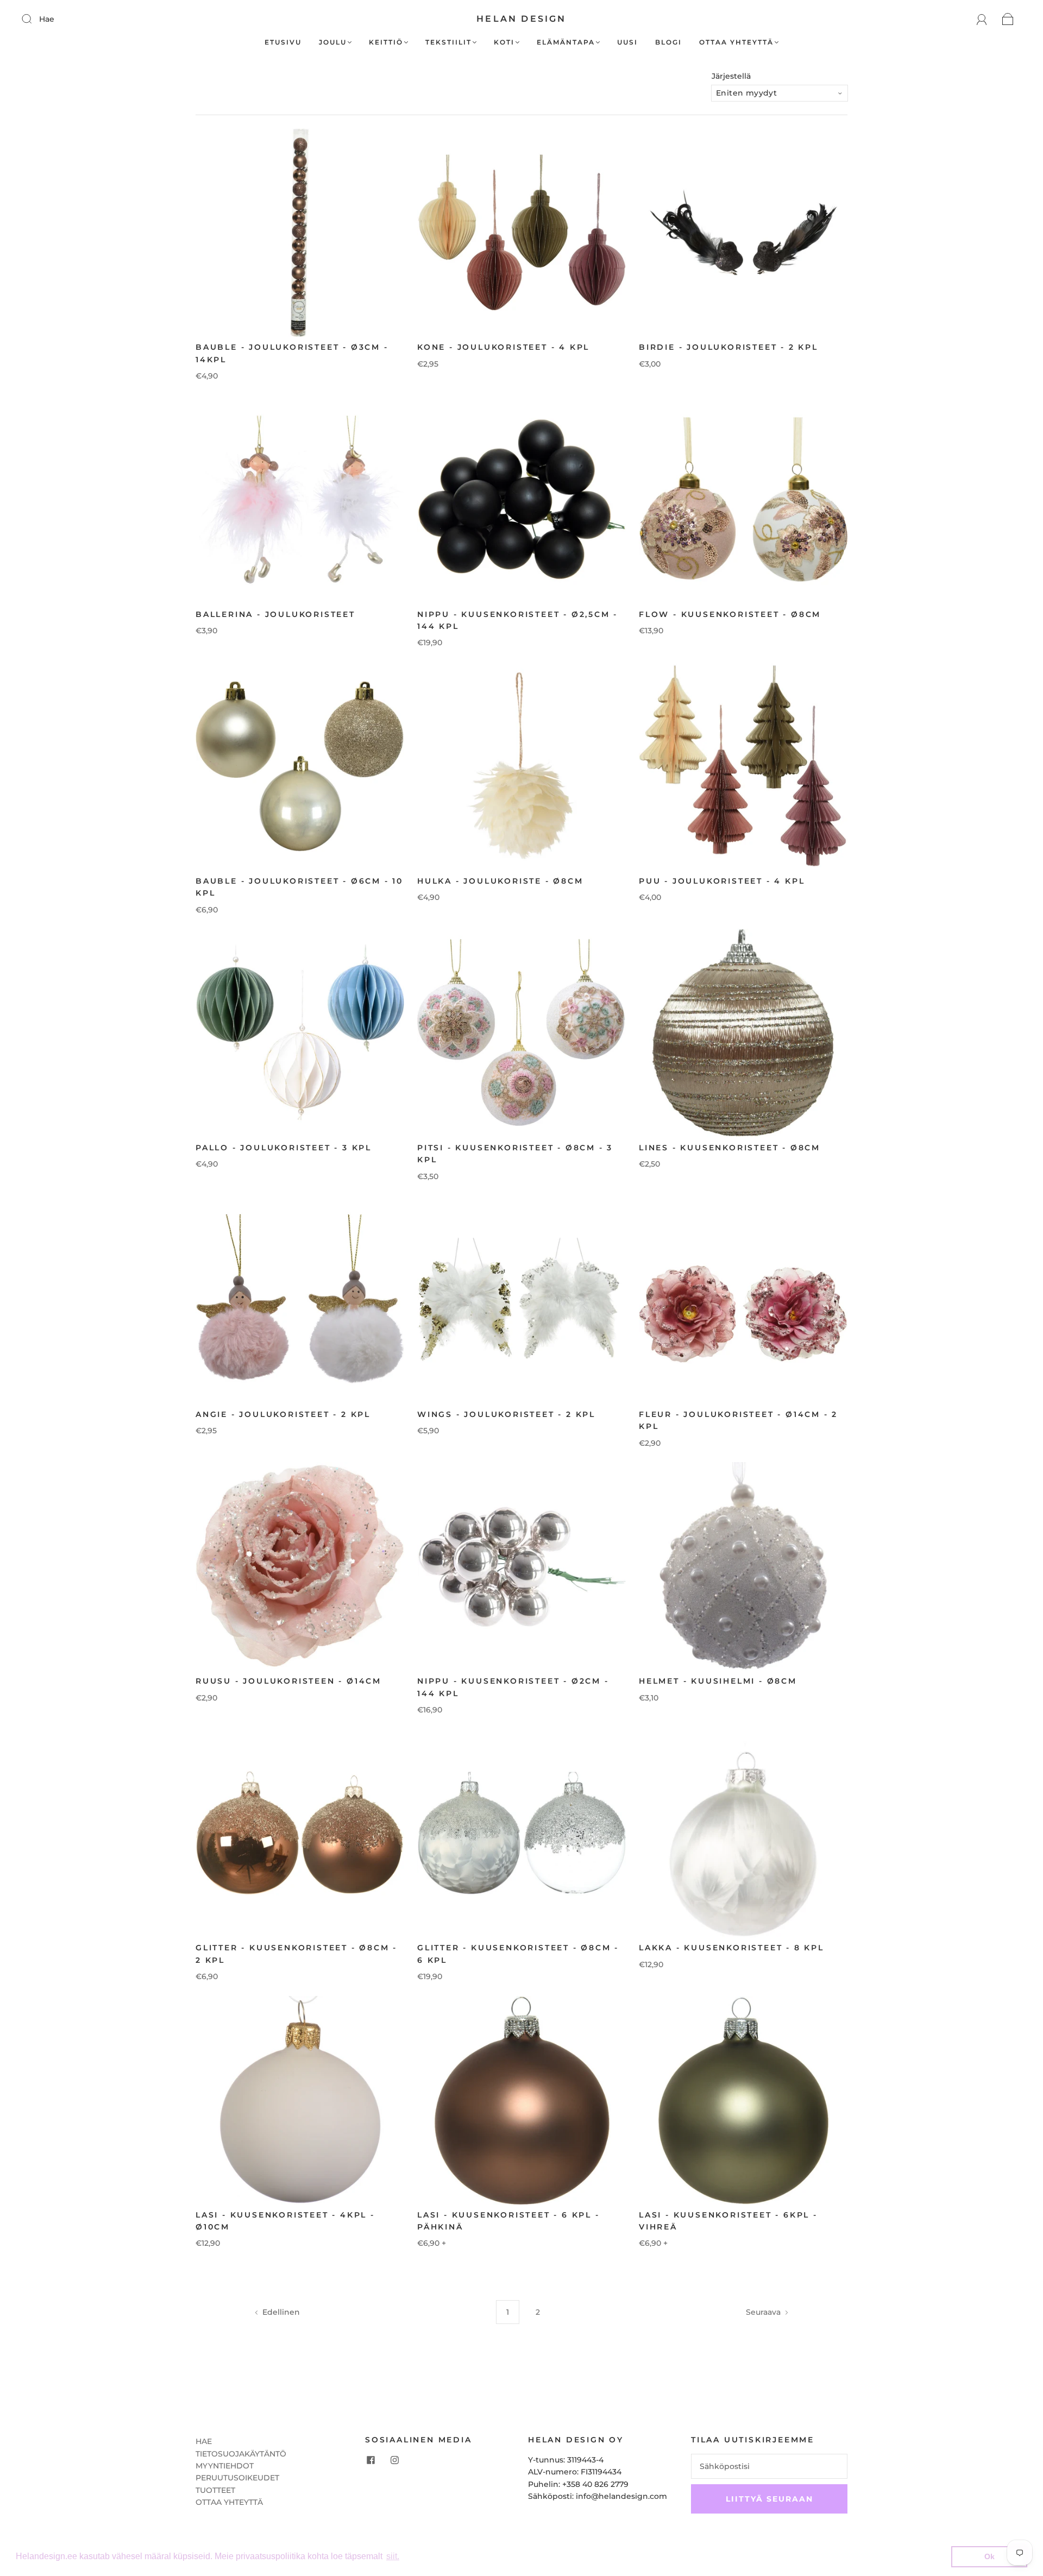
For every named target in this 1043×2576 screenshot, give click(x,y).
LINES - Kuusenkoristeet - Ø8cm (730, 1148)
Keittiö (386, 42)
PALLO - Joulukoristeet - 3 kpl (284, 1148)
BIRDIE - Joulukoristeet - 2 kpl (728, 347)
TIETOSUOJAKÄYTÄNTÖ (241, 2454)
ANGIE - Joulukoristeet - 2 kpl (283, 1414)
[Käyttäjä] (982, 19)
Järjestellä (731, 76)
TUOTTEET (215, 2490)
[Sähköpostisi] (769, 2466)
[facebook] (370, 2460)
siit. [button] (393, 2556)
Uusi (627, 42)
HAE (204, 2441)
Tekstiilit (448, 42)
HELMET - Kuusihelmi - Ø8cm (718, 1681)
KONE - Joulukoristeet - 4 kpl (503, 347)
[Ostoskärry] (1008, 19)
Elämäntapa (566, 42)
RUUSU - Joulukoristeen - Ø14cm (288, 1681)
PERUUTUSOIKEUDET (237, 2478)
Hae (47, 19)
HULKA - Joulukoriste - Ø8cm (500, 881)
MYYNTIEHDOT (225, 2466)
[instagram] (394, 2460)
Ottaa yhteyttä (736, 42)
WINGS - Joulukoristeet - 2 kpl (506, 1414)
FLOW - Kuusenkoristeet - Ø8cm (730, 614)
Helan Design (521, 19)
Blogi (668, 42)
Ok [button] (989, 2556)
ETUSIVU (283, 42)
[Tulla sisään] (34, 18)
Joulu (333, 42)
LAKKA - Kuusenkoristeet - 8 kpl (731, 1948)
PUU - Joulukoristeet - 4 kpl (722, 881)
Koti (504, 42)
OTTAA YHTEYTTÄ (229, 2502)
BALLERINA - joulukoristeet (275, 614)
